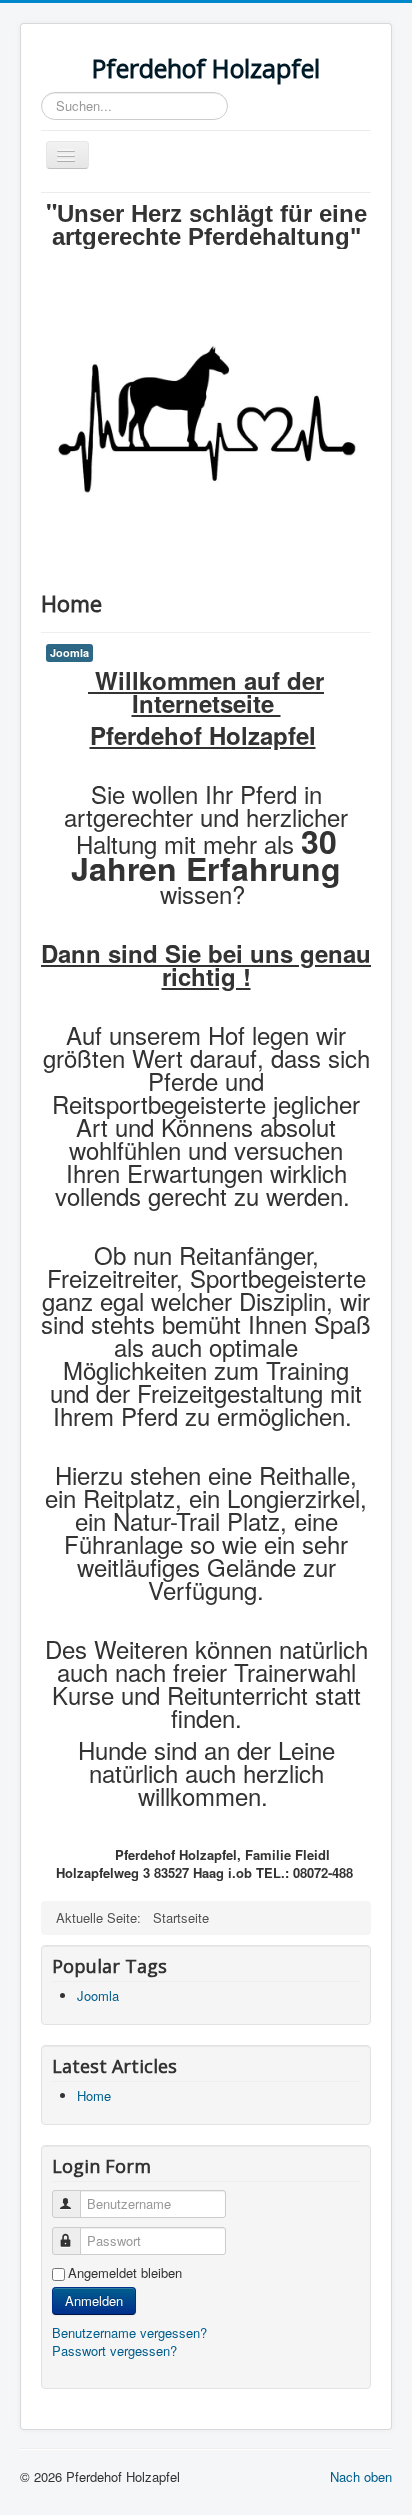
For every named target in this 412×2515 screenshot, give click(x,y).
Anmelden (94, 2300)
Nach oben (361, 2476)
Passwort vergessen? (114, 2350)
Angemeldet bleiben (125, 2273)
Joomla (69, 652)
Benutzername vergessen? (129, 2332)
